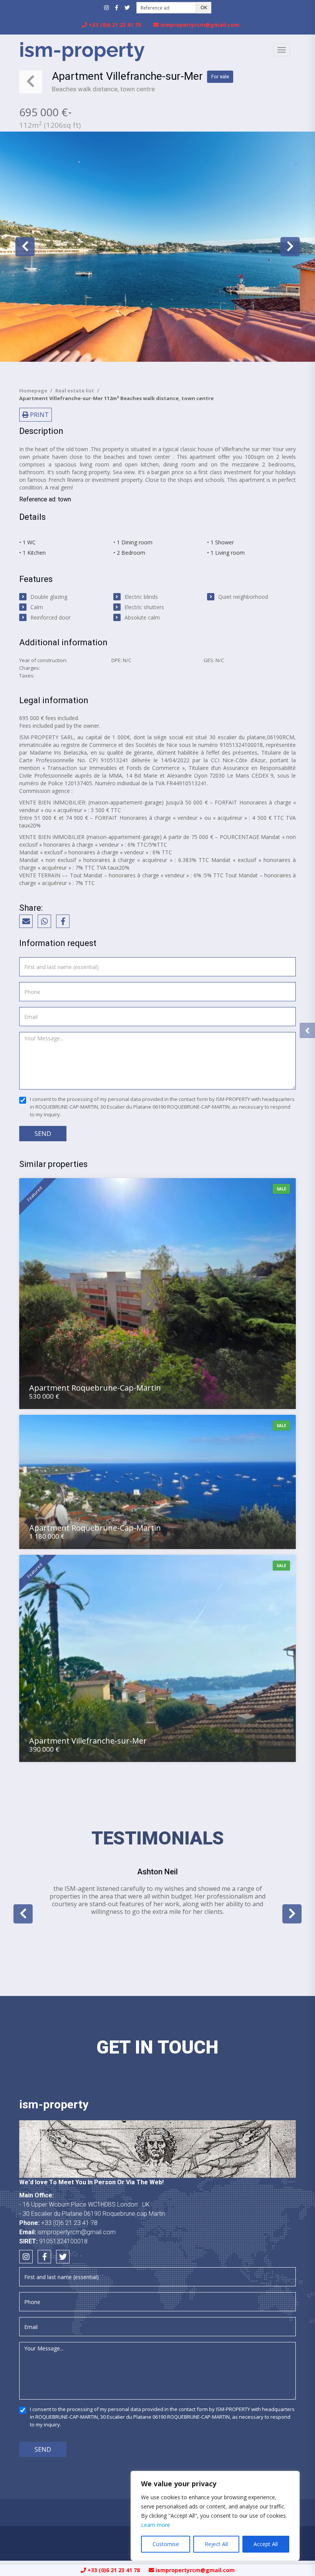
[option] (157, 247)
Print (39, 415)
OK (204, 7)
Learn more (156, 2525)
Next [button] (290, 247)
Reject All (216, 2544)
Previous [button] (25, 247)
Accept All (266, 2544)
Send (43, 1134)
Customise (166, 2544)
